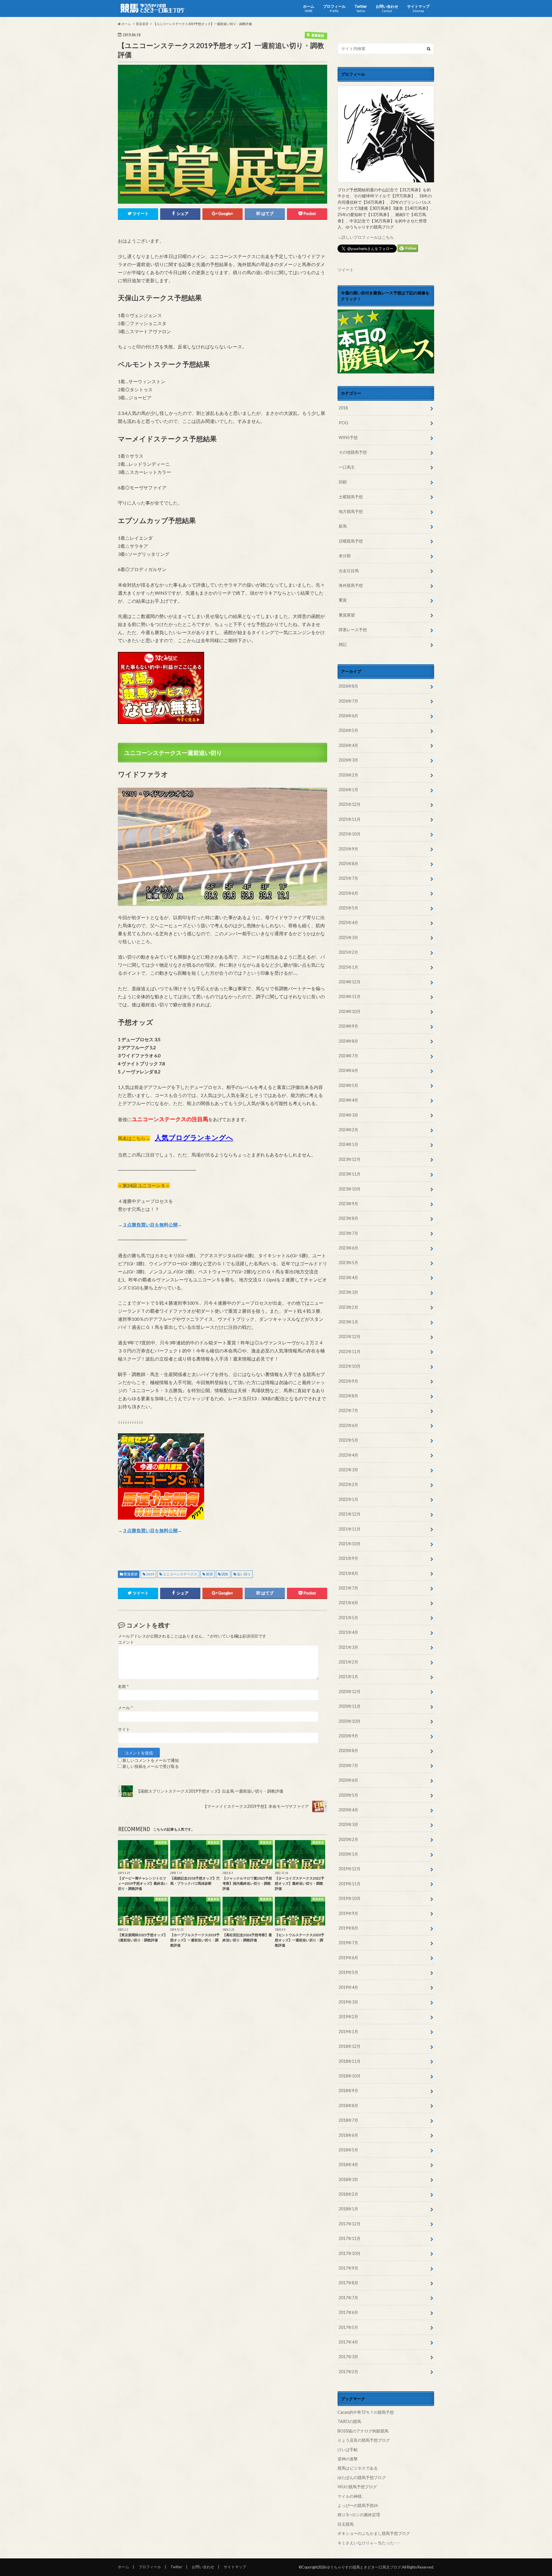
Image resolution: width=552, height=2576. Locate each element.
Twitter (361, 8)
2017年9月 (348, 2268)
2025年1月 (348, 967)
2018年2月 (348, 2194)
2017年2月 (348, 2372)
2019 (150, 1574)
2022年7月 (348, 1410)
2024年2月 (348, 1130)
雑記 (343, 644)
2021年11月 (350, 1529)
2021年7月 (348, 1588)
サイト (124, 1729)
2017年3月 (348, 2357)
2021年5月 (348, 1618)
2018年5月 (348, 2150)
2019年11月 (350, 1884)
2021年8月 (348, 1573)
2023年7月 (348, 1233)
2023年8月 (348, 1218)
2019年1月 (348, 2032)
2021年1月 (348, 1677)
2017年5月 (348, 2327)
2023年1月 (348, 1322)
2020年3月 (348, 1824)
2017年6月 (348, 2312)
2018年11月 (350, 2061)
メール (125, 1708)
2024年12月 (350, 982)
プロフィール (334, 8)
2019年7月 (348, 1943)
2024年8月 (348, 1041)
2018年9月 (348, 2091)
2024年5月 (348, 1085)
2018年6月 (348, 2135)
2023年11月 (350, 1174)
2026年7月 (348, 701)
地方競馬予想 (351, 511)
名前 (123, 1686)
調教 (225, 1574)
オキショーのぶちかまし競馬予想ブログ (374, 2533)
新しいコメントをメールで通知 (151, 1760)
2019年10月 (350, 1898)
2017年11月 (350, 2238)
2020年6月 (348, 1780)
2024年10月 (350, 1011)
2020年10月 (350, 1721)
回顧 (343, 482)
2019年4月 (348, 1987)
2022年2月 (348, 1484)
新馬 (343, 526)
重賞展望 (131, 1574)
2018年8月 (348, 2105)
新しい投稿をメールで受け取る (151, 1766)
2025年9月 (348, 849)
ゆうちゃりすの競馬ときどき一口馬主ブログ (364, 2567)
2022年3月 (348, 1470)
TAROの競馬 (349, 2421)
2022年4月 (348, 1455)
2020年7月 (348, 1765)
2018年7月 (348, 2120)
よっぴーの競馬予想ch (358, 2505)
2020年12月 (350, 1691)
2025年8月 (348, 864)
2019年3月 (348, 2002)
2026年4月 (348, 745)
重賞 (343, 600)
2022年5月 (348, 1440)
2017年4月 (348, 2342)
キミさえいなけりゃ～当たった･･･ (369, 2543)
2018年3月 (348, 2179)
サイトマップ (418, 8)
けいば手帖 (348, 2450)
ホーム (309, 8)
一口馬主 (347, 467)
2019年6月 (348, 1958)
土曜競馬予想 (351, 497)
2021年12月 (350, 1514)
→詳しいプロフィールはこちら (366, 237)
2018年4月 (348, 2164)
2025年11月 (350, 819)
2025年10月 (350, 834)
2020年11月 (350, 1706)
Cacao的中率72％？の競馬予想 (366, 2412)
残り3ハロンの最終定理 (359, 2515)
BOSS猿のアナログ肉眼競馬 (363, 2431)
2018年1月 (348, 2209)
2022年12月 (350, 1336)
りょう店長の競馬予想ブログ (364, 2440)
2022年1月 (348, 1499)
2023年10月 (350, 1189)
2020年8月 (348, 1750)
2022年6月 (348, 1425)
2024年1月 (348, 1144)
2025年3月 (348, 937)
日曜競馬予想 (351, 541)
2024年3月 (348, 1115)
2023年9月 (348, 1204)
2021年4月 (348, 1632)
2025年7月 (348, 878)
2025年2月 (348, 952)
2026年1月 (348, 790)
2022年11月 (350, 1351)
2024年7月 (348, 1056)
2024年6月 (348, 1070)
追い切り (244, 1574)
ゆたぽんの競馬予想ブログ (362, 2477)
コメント (126, 1642)
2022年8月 (348, 1396)
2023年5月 (348, 1263)
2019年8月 (348, 1928)
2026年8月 (348, 686)
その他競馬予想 (353, 452)
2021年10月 (350, 1544)
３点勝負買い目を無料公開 (150, 1225)
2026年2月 (348, 775)
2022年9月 (348, 1381)
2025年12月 (350, 804)
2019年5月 (348, 1972)
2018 (343, 408)
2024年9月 (348, 1026)
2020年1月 (348, 1854)
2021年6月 (348, 1603)
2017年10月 (350, 2253)
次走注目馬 (349, 571)
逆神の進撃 (348, 2459)
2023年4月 (348, 1277)
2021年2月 (348, 1662)
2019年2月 (348, 2017)
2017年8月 (348, 2283)
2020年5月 (348, 1795)
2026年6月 (348, 716)
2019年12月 (350, 1869)
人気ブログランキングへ (194, 1137)
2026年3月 (348, 760)
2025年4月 (348, 922)
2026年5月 (348, 730)
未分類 (345, 556)
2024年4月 (348, 1100)
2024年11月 (350, 996)
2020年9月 (348, 1736)
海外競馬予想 (351, 585)
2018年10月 (350, 2076)
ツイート (346, 270)
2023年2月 (348, 1307)
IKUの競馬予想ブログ (357, 2487)
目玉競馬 (346, 2524)
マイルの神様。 (352, 2496)
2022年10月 (350, 1366)
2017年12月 (350, 2224)
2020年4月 (348, 1810)
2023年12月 (350, 1159)
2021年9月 (348, 1558)
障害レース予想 (353, 630)
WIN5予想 (348, 437)
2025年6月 (348, 893)
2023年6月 (348, 1248)
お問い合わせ (387, 8)
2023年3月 (348, 1292)
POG (343, 423)
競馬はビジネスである (358, 2468)
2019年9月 (348, 1913)
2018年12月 (350, 2046)
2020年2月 (348, 1839)
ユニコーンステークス (180, 1574)
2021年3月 (348, 1647)
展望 (209, 1574)
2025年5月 (348, 908)
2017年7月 (348, 2298)
